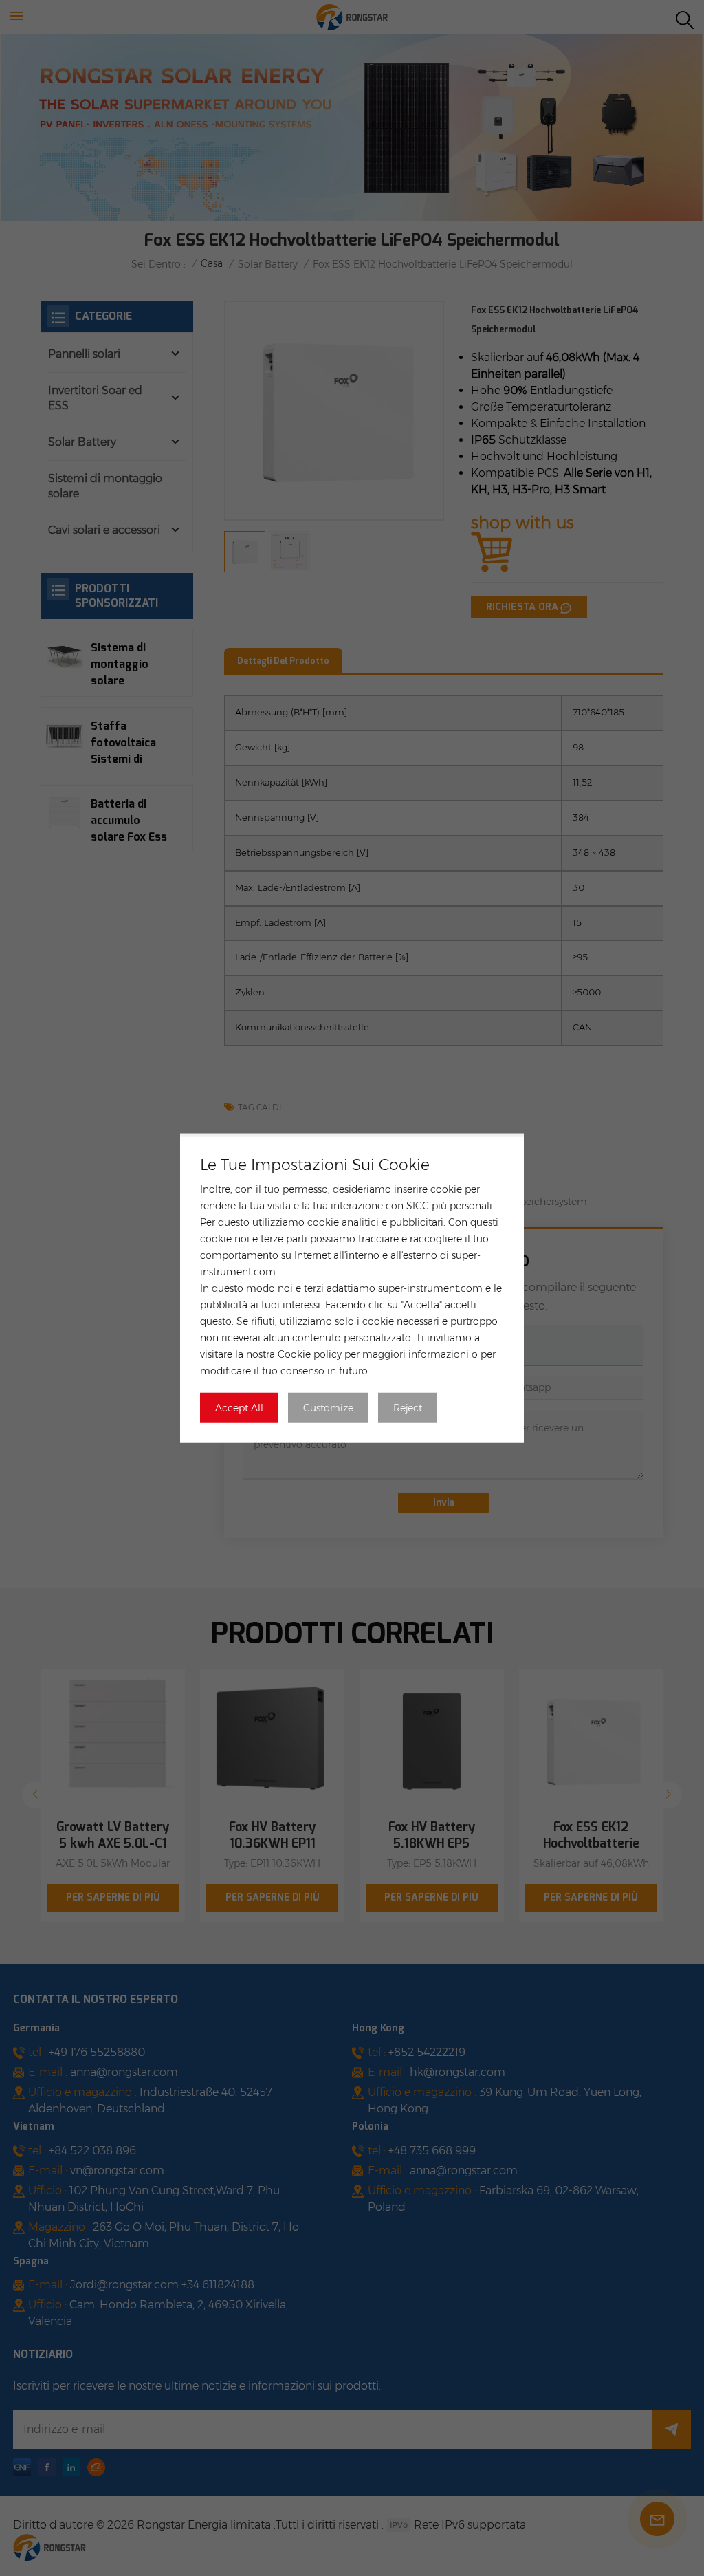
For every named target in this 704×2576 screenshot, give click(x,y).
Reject (408, 1408)
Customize (328, 1408)
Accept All (239, 1408)
